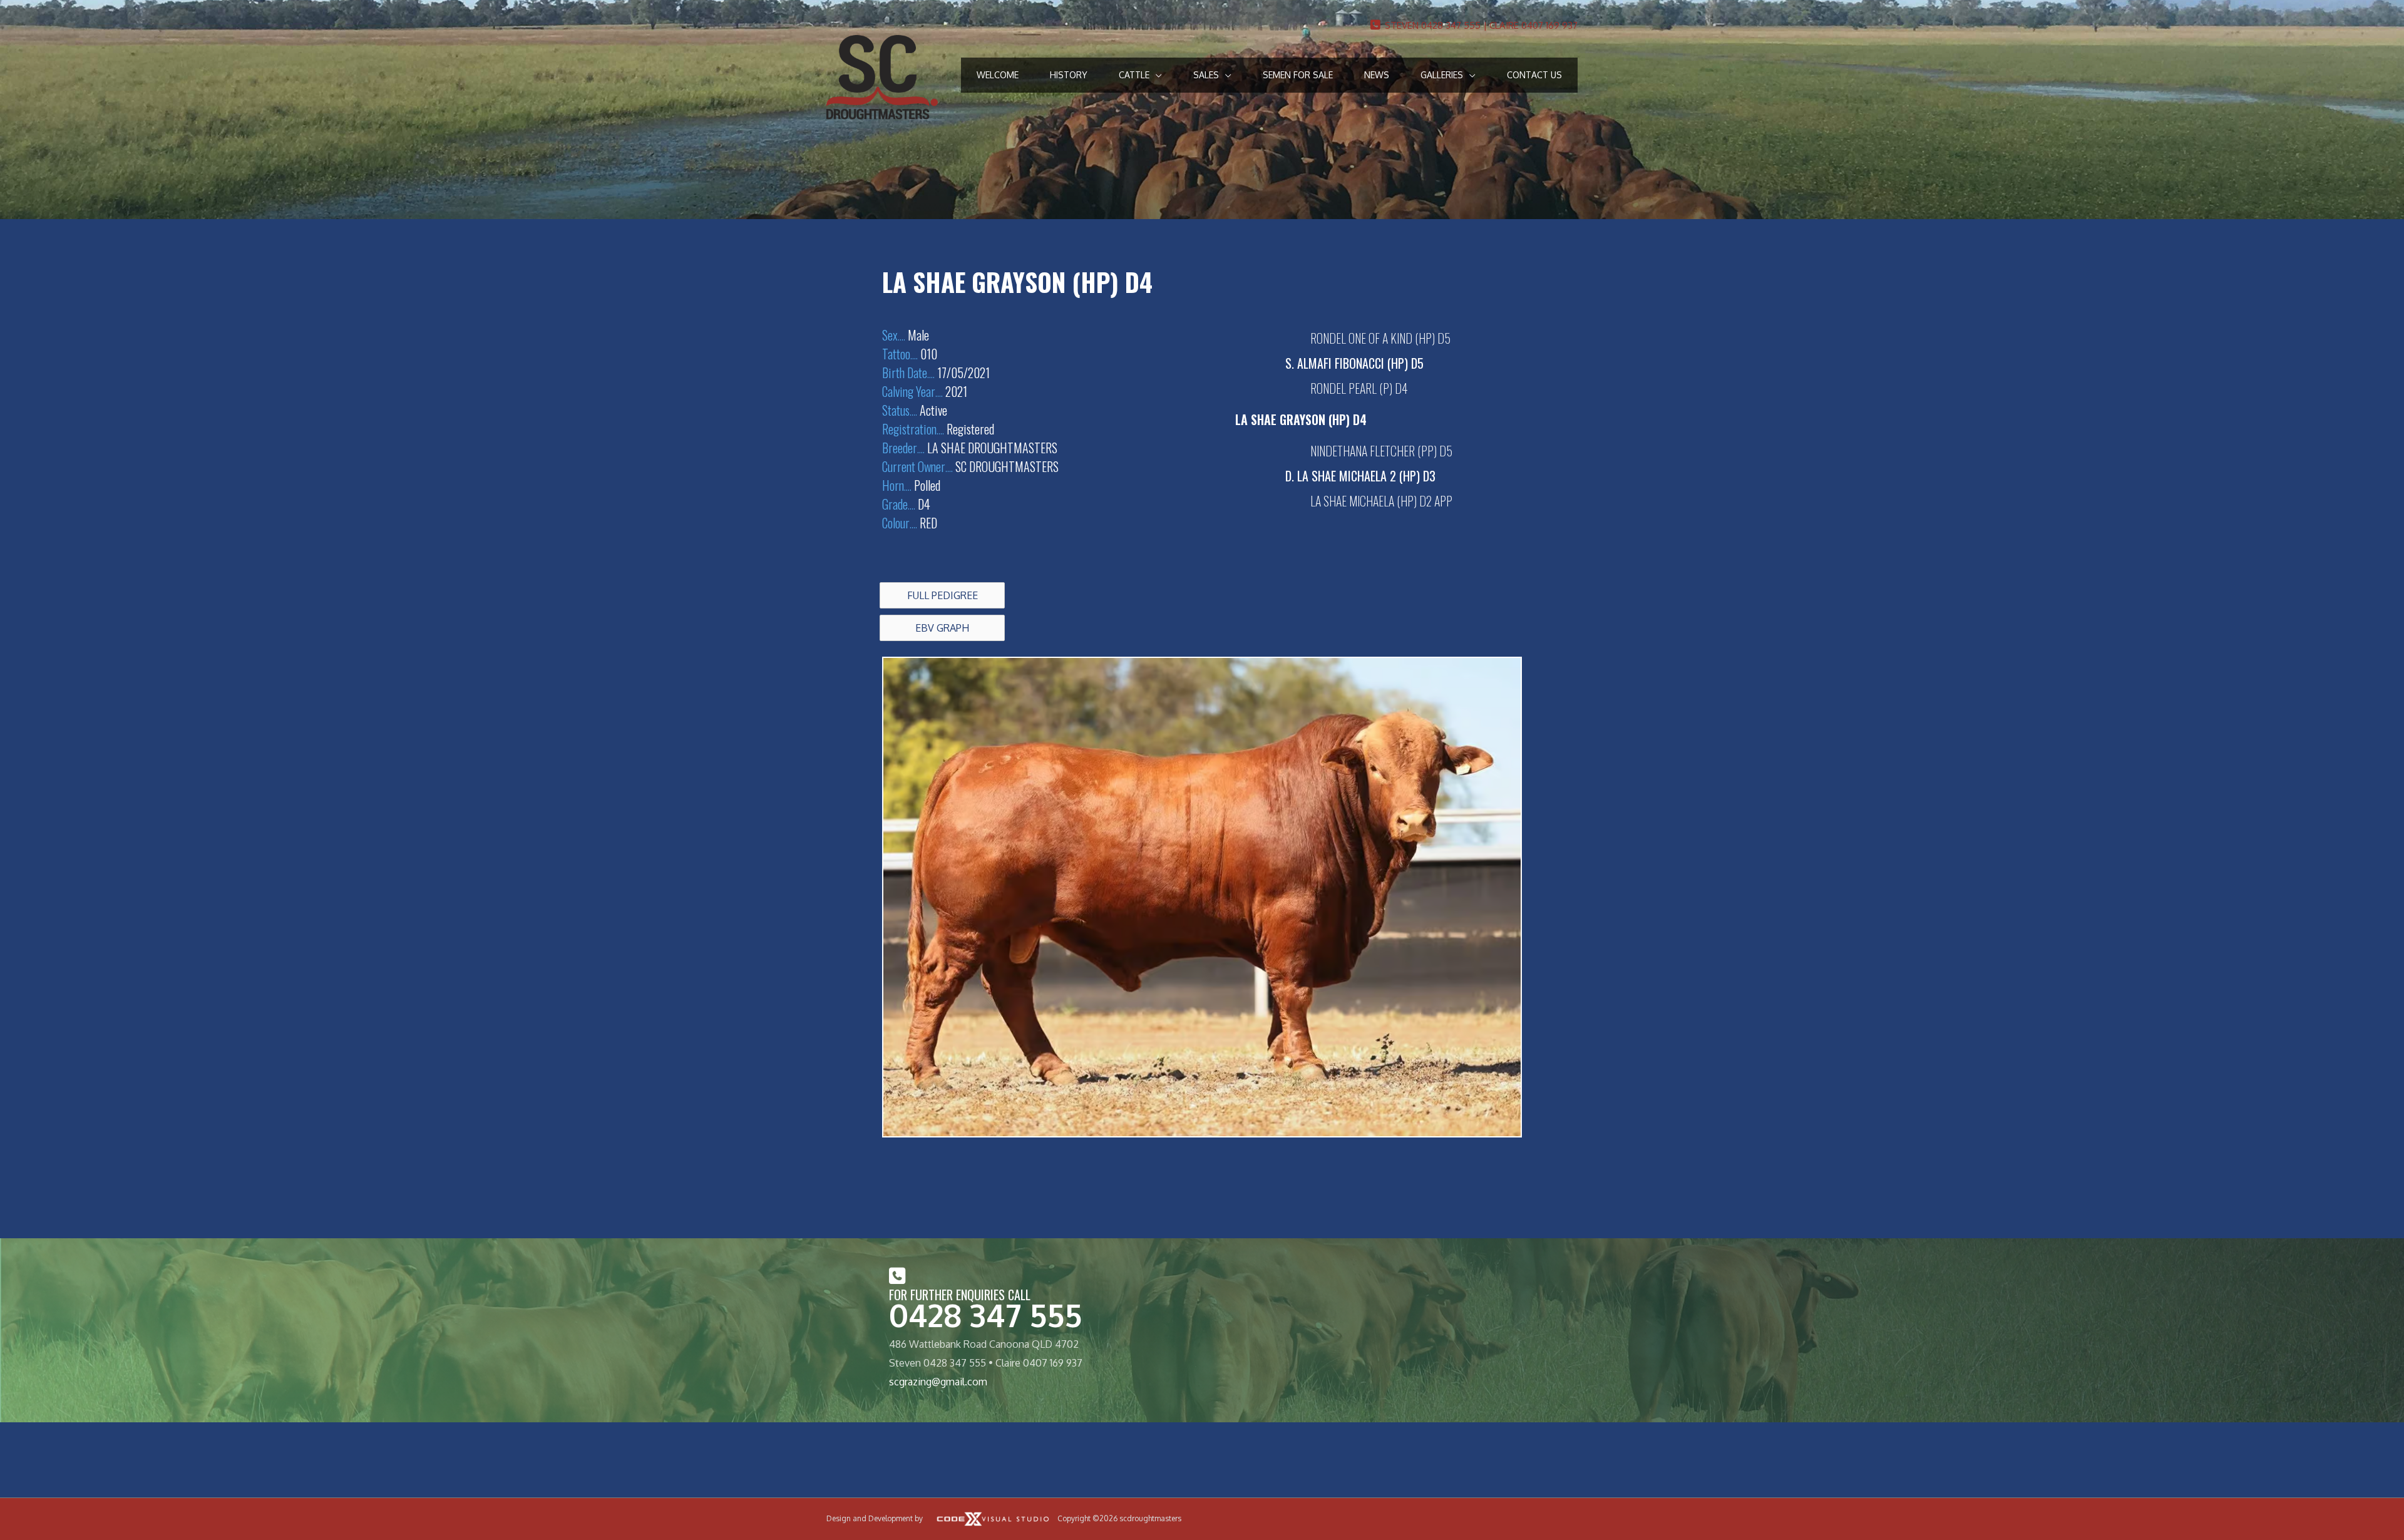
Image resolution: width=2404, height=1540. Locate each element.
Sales (1206, 75)
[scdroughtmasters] (882, 76)
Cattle (1134, 75)
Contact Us (1534, 75)
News (1377, 75)
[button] (942, 595)
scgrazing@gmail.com (938, 1382)
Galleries (1442, 75)
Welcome (998, 75)
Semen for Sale (1298, 75)
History (1069, 75)
